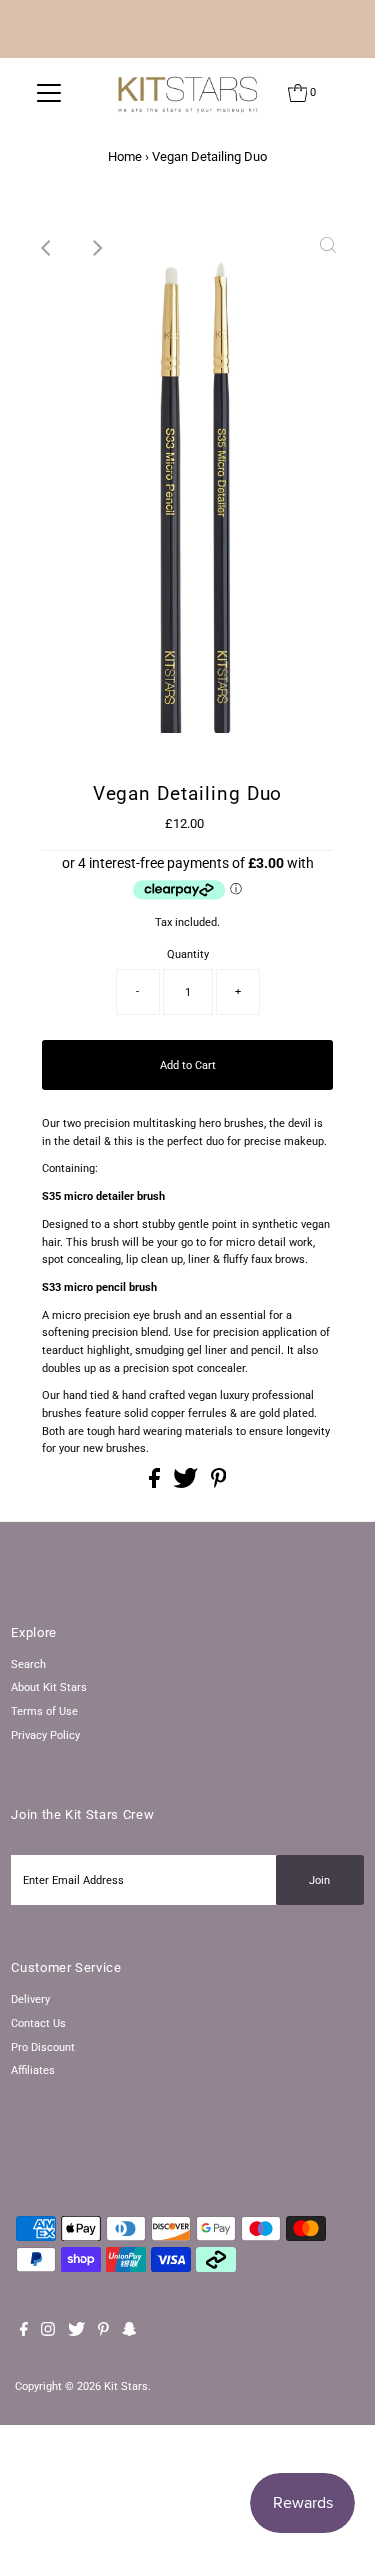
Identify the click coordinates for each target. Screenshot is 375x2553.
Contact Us (38, 2023)
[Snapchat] (129, 2333)
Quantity (188, 954)
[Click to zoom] (328, 248)
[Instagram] (48, 2333)
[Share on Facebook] (156, 1484)
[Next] (96, 248)
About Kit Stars (49, 1687)
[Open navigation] (49, 93)
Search (28, 1664)
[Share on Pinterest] (219, 1484)
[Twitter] (76, 2333)
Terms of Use (44, 1711)
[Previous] (47, 248)
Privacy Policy (45, 1735)
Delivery (30, 1999)
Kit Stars (126, 2386)
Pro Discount (43, 2047)
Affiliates (33, 2070)
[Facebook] (24, 2333)
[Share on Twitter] (187, 1484)
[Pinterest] (103, 2333)
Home (125, 156)
